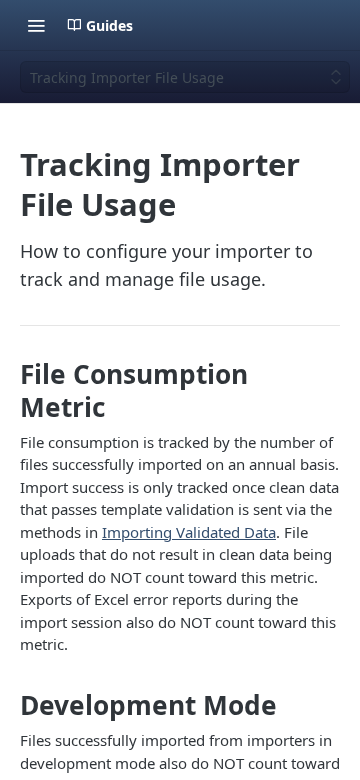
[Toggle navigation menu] (36, 25)
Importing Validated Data (189, 532)
